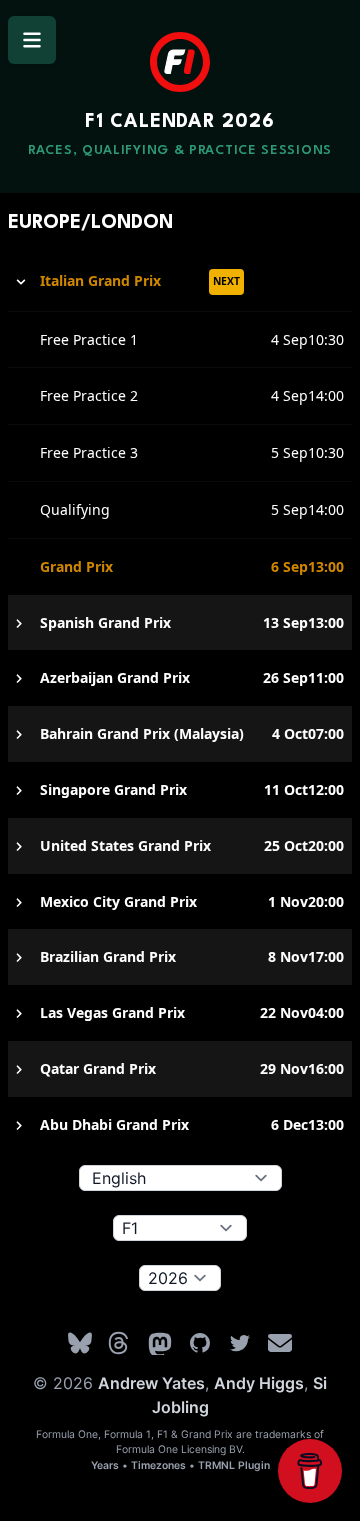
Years (105, 1465)
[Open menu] (32, 40)
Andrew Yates (151, 1383)
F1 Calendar (179, 122)
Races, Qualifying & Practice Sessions (180, 150)
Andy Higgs (259, 1383)
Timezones (158, 1465)
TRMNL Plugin (234, 1465)
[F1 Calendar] (180, 62)
